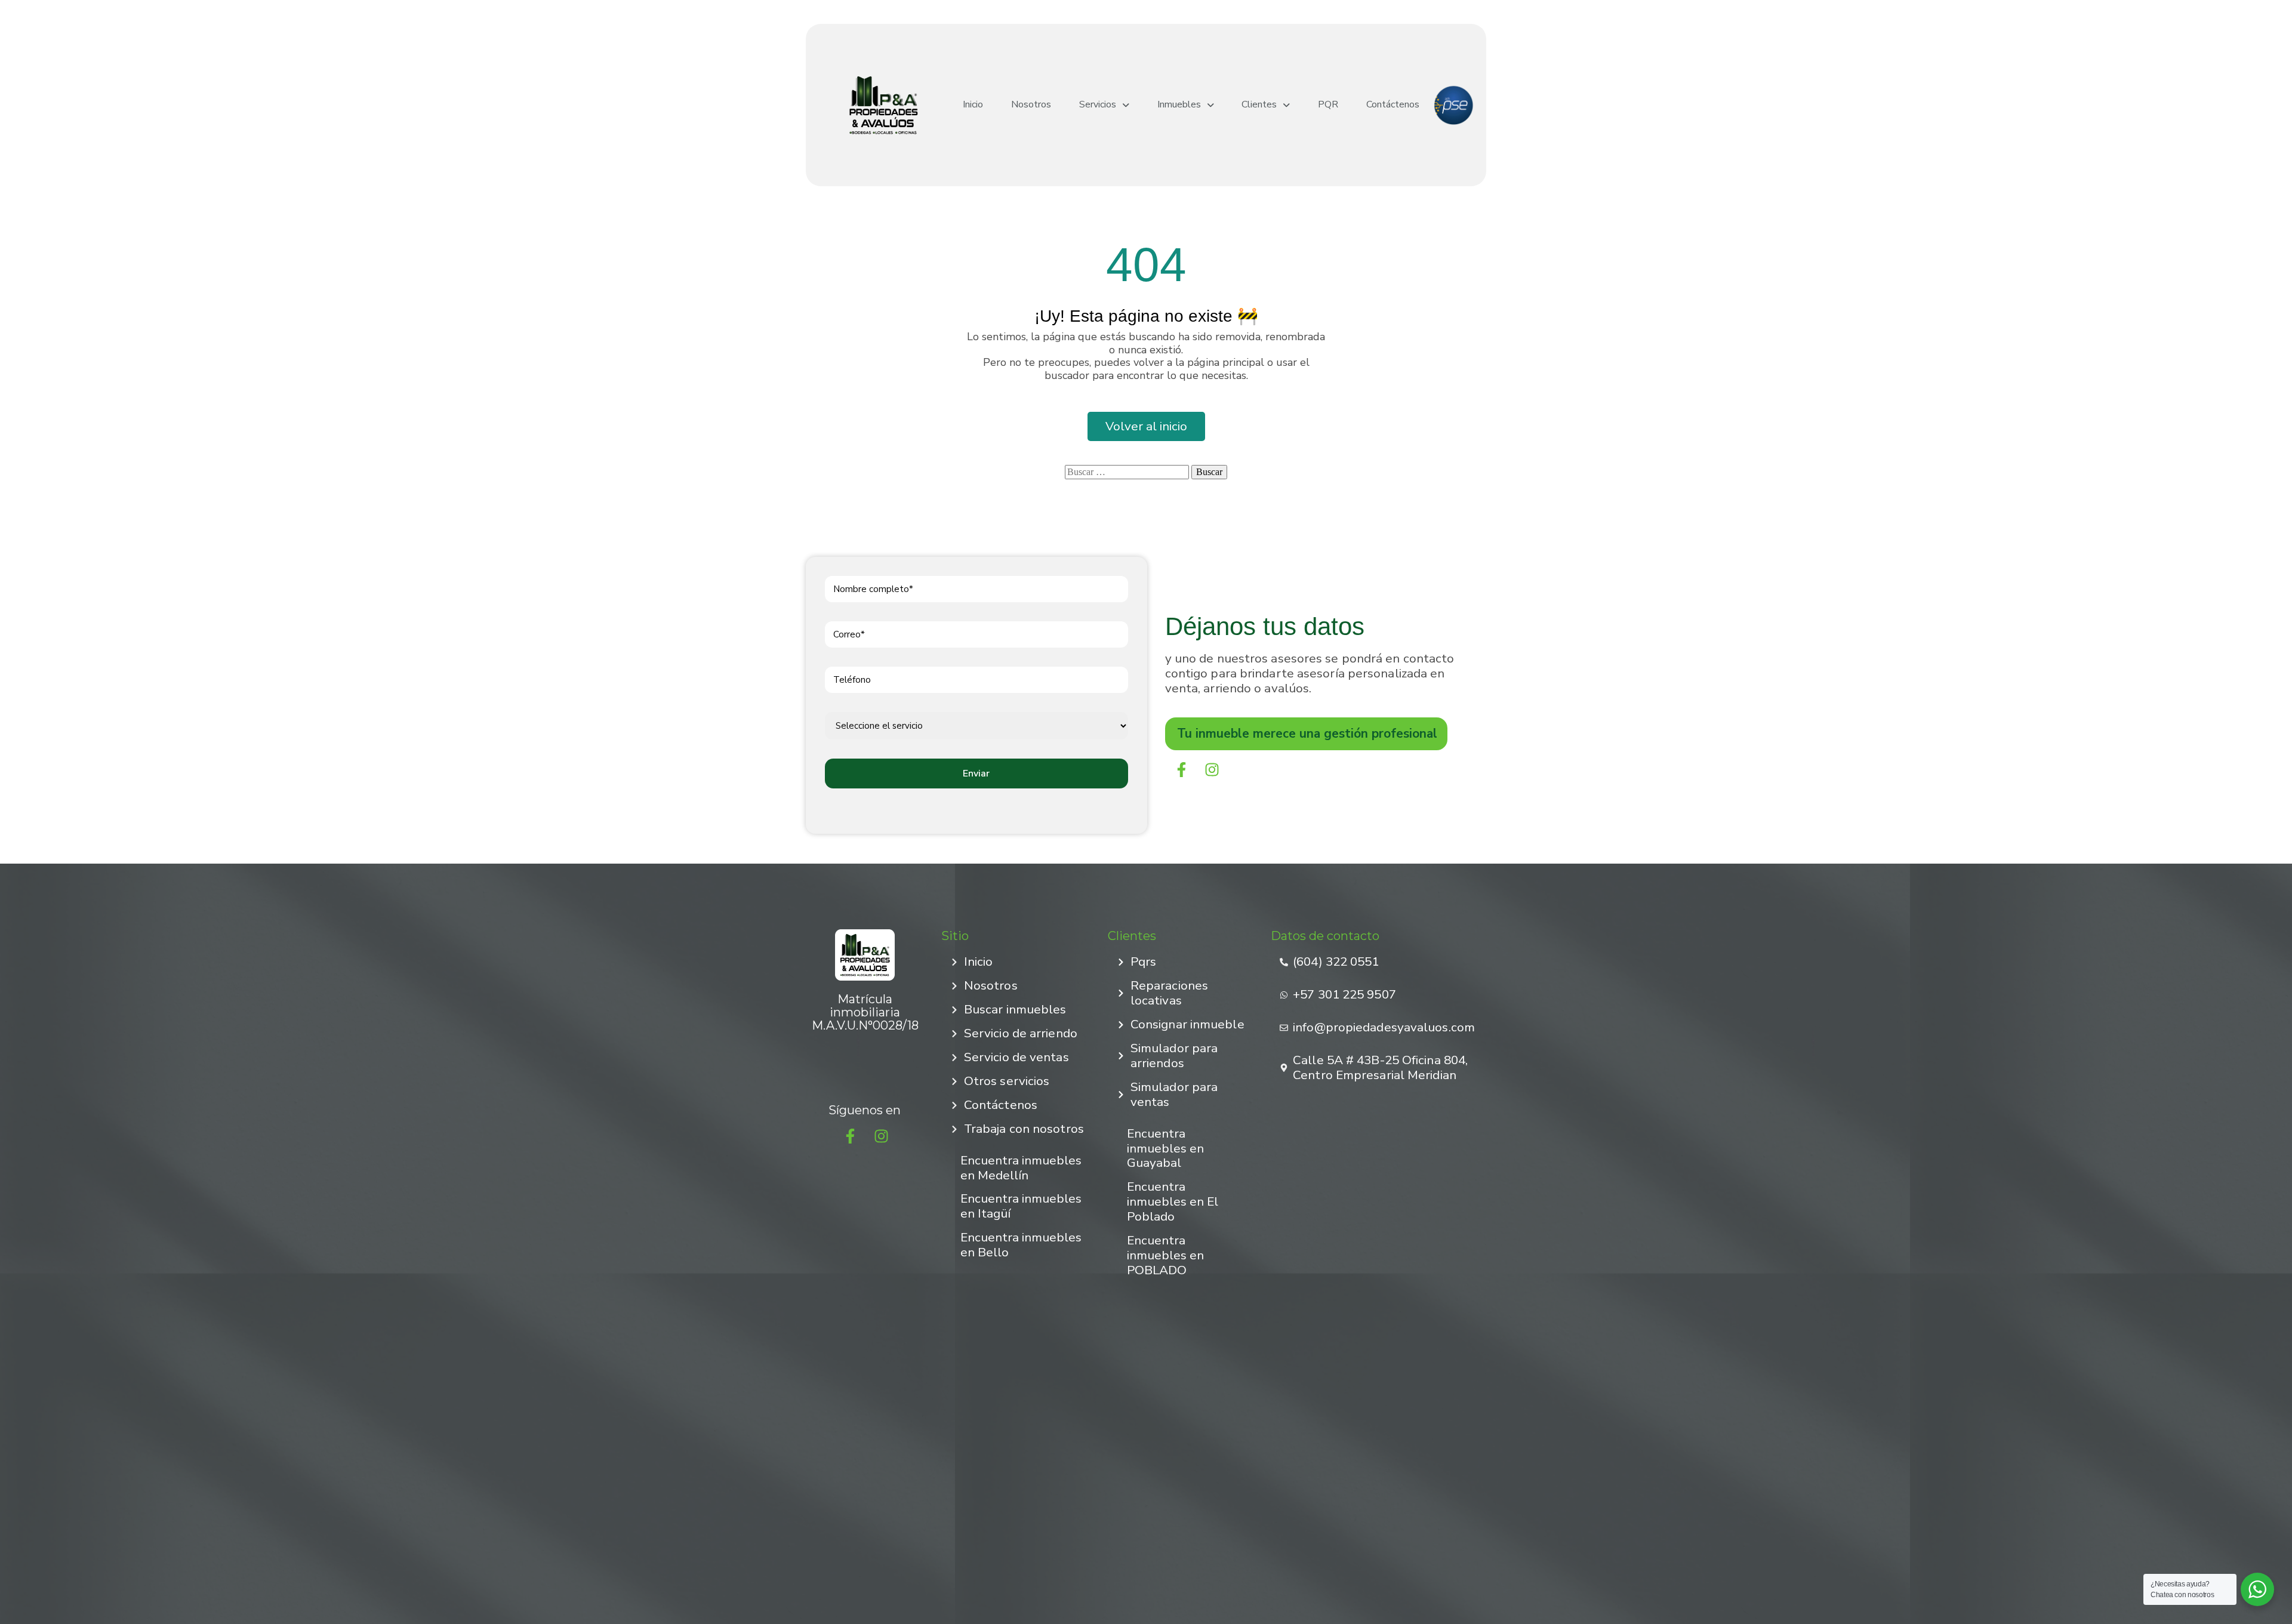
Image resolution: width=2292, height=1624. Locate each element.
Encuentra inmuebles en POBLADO (1165, 1255)
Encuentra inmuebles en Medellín (1021, 1168)
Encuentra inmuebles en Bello (1021, 1245)
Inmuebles (1179, 105)
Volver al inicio (1146, 426)
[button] (1105, 105)
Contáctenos (1393, 105)
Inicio (973, 105)
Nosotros (1031, 105)
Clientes (1259, 105)
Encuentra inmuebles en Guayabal (1165, 1148)
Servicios (1098, 105)
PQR (1328, 105)
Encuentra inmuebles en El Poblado (1173, 1201)
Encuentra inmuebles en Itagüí (1021, 1206)
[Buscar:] (1127, 472)
